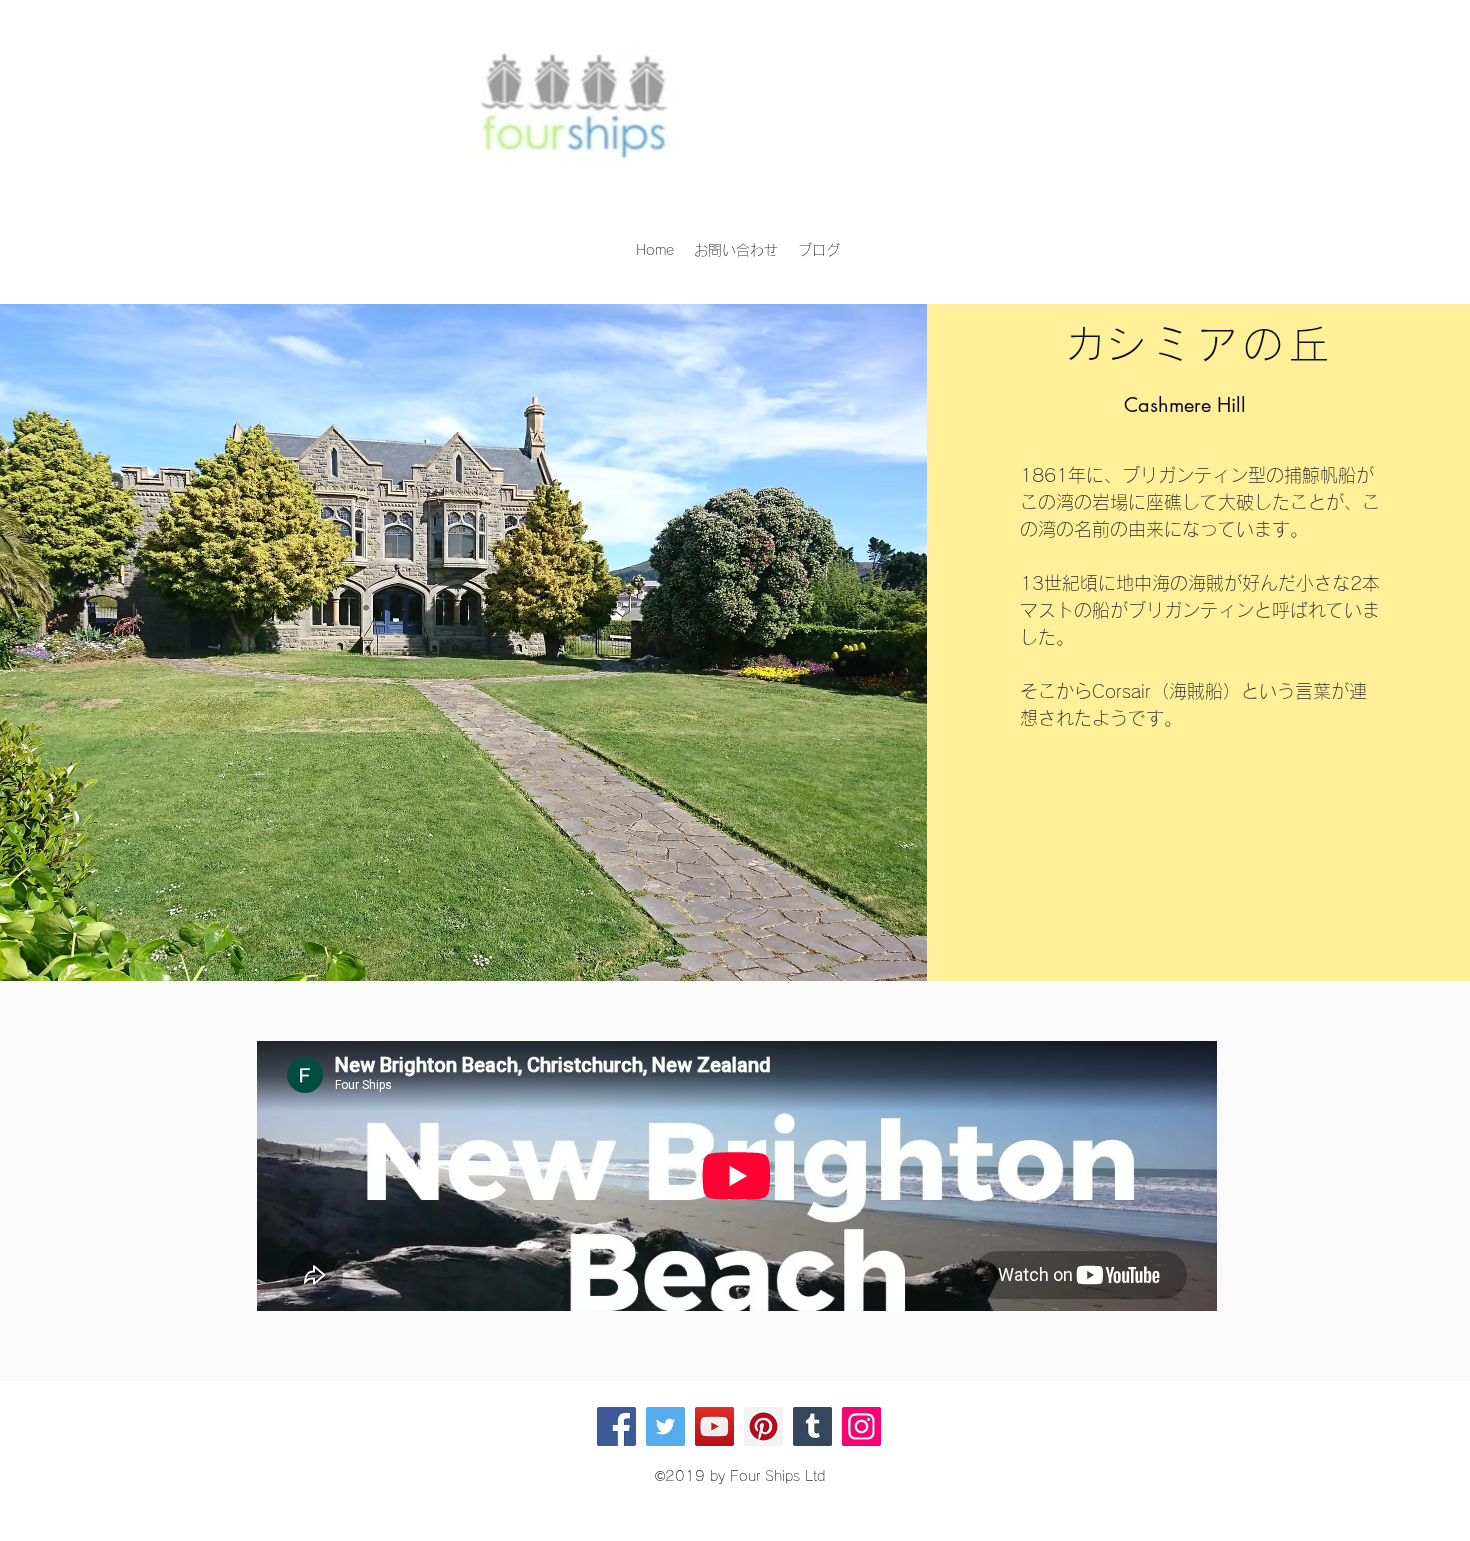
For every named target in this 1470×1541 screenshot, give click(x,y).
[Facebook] (616, 1426)
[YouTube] (714, 1426)
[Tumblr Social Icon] (812, 1426)
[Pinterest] (763, 1426)
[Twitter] (665, 1426)
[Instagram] (861, 1426)
